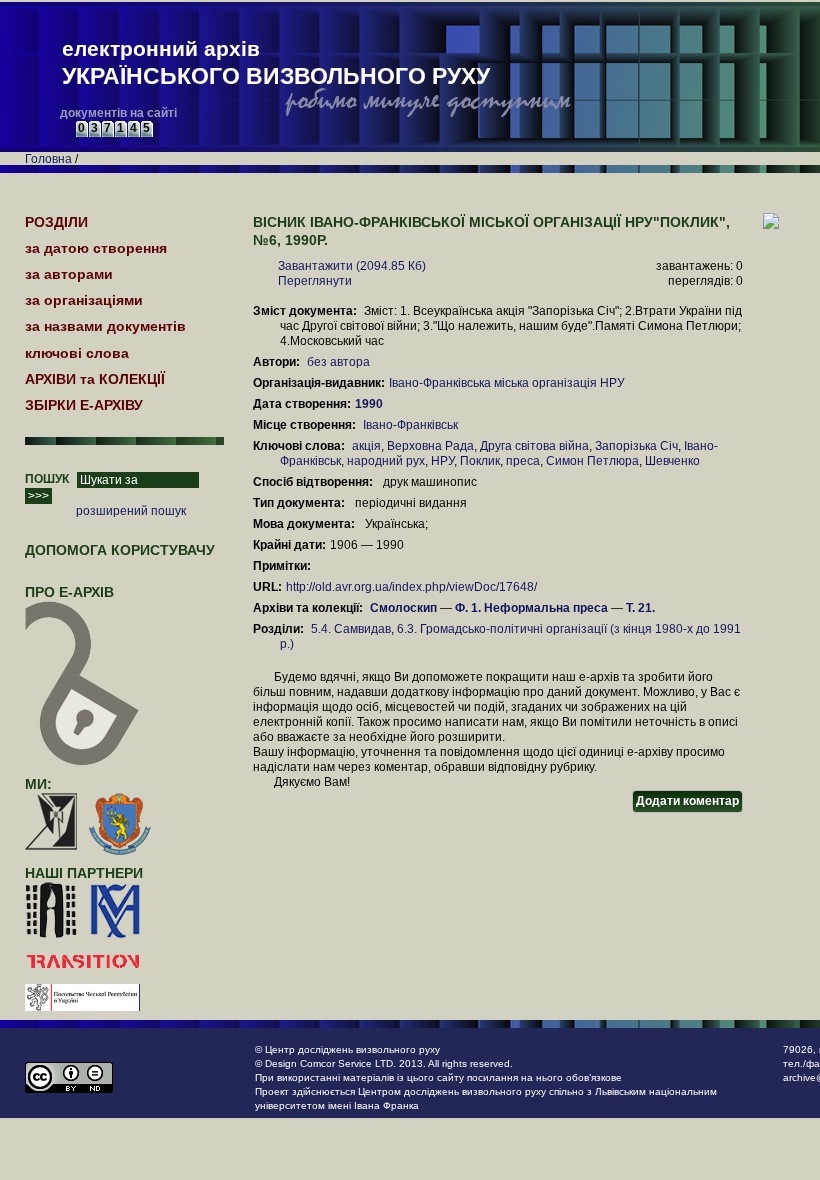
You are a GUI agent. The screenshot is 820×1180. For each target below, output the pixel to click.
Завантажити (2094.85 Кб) (352, 266)
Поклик (480, 461)
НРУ (442, 461)
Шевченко (672, 461)
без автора (338, 362)
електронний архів (276, 63)
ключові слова (77, 353)
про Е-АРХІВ (69, 592)
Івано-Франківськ (410, 425)
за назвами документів (105, 326)
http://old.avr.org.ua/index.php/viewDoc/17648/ (411, 587)
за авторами (69, 274)
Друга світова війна (534, 446)
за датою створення (96, 248)
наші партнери (84, 873)
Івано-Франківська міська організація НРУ (507, 383)
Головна (48, 159)
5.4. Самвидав (351, 629)
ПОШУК (47, 479)
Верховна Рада (430, 446)
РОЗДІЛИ (56, 222)
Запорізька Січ (636, 446)
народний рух (386, 461)
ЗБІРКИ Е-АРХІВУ (84, 405)
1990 (370, 404)
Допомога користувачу (120, 550)
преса (523, 461)
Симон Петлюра (592, 461)
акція (366, 446)
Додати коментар (687, 801)
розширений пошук (131, 511)
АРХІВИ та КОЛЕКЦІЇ (95, 379)
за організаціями (84, 300)
